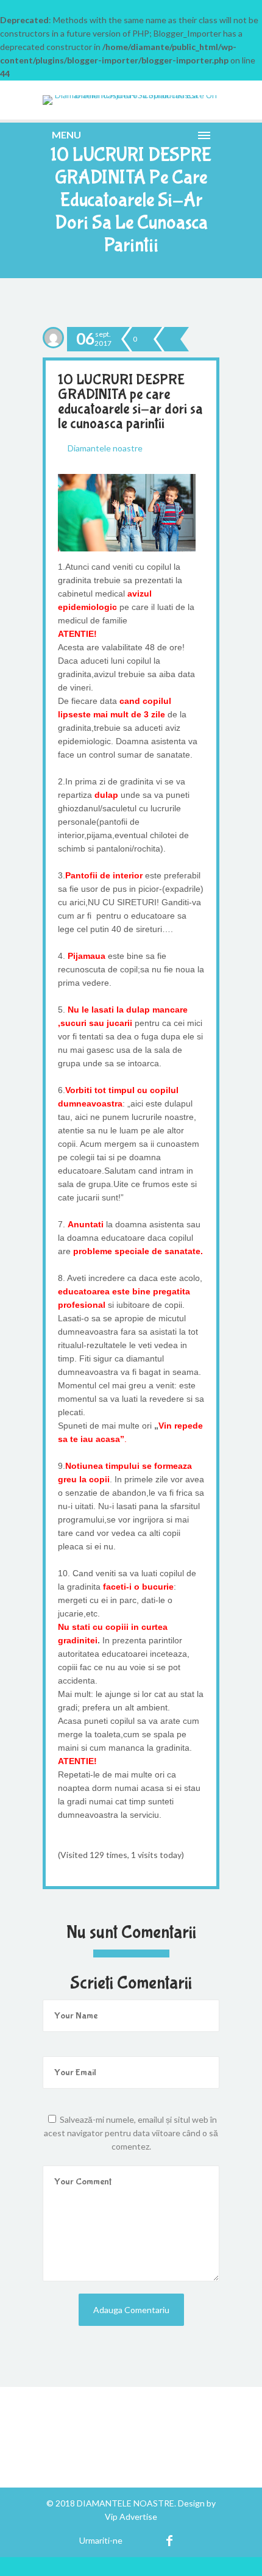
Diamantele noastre (105, 448)
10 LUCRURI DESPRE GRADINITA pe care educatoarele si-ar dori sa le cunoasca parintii (130, 402)
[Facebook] (170, 2540)
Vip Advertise (131, 2517)
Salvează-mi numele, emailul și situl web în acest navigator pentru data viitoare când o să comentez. (131, 2133)
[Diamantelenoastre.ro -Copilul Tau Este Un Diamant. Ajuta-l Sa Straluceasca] (131, 100)
